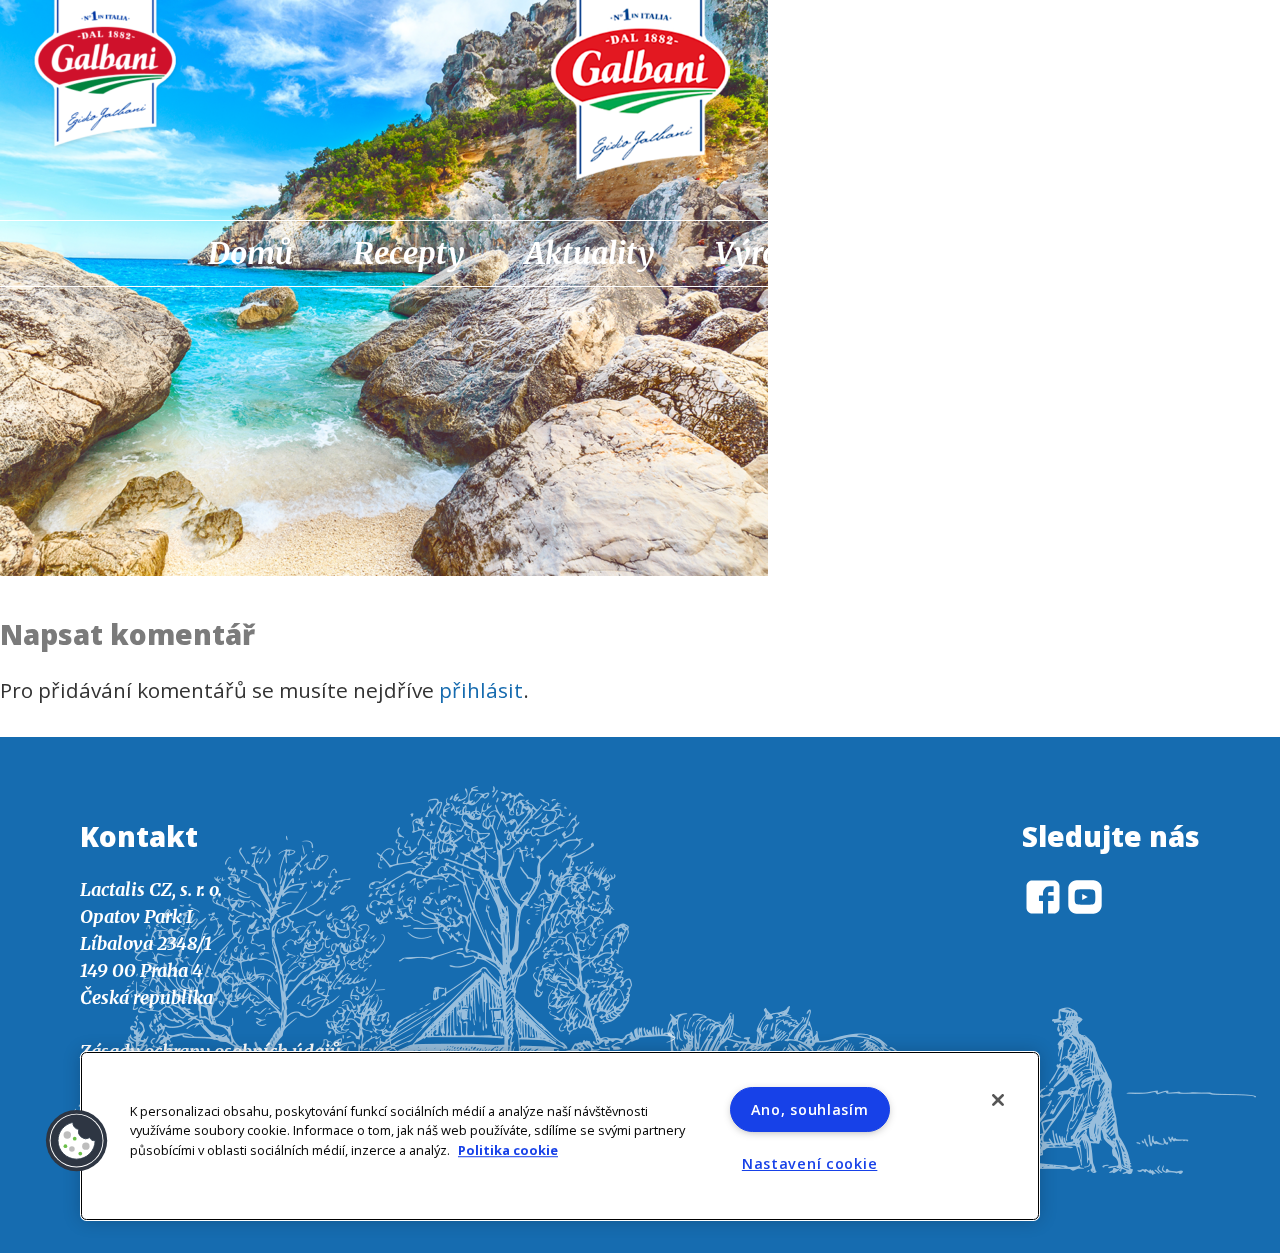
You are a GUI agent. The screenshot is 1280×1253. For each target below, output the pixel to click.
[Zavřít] (998, 1100)
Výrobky (772, 253)
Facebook (1030, 255)
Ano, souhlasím (810, 1109)
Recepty (409, 253)
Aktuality (590, 253)
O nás (929, 253)
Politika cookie (508, 1150)
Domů (250, 253)
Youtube (1082, 255)
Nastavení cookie (810, 1163)
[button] (77, 1141)
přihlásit (481, 690)
